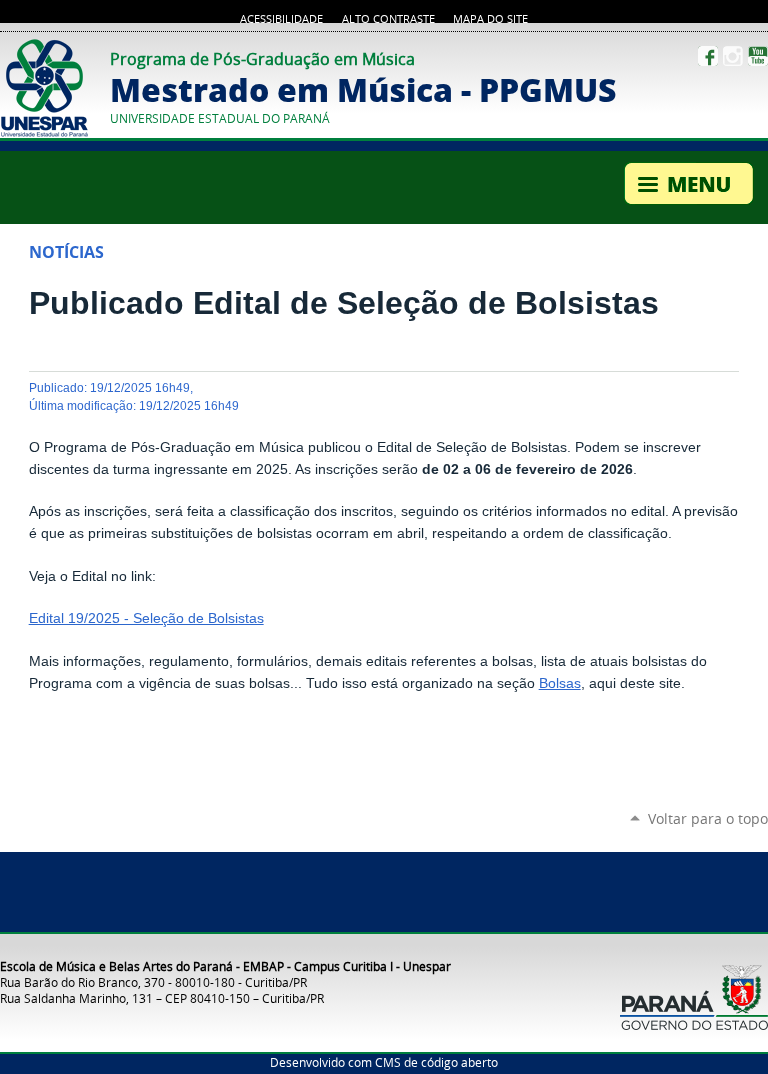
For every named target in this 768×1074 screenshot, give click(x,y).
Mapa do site (490, 19)
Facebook (708, 56)
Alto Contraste (388, 19)
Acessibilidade (281, 19)
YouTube (758, 56)
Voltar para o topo (708, 818)
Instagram (733, 56)
